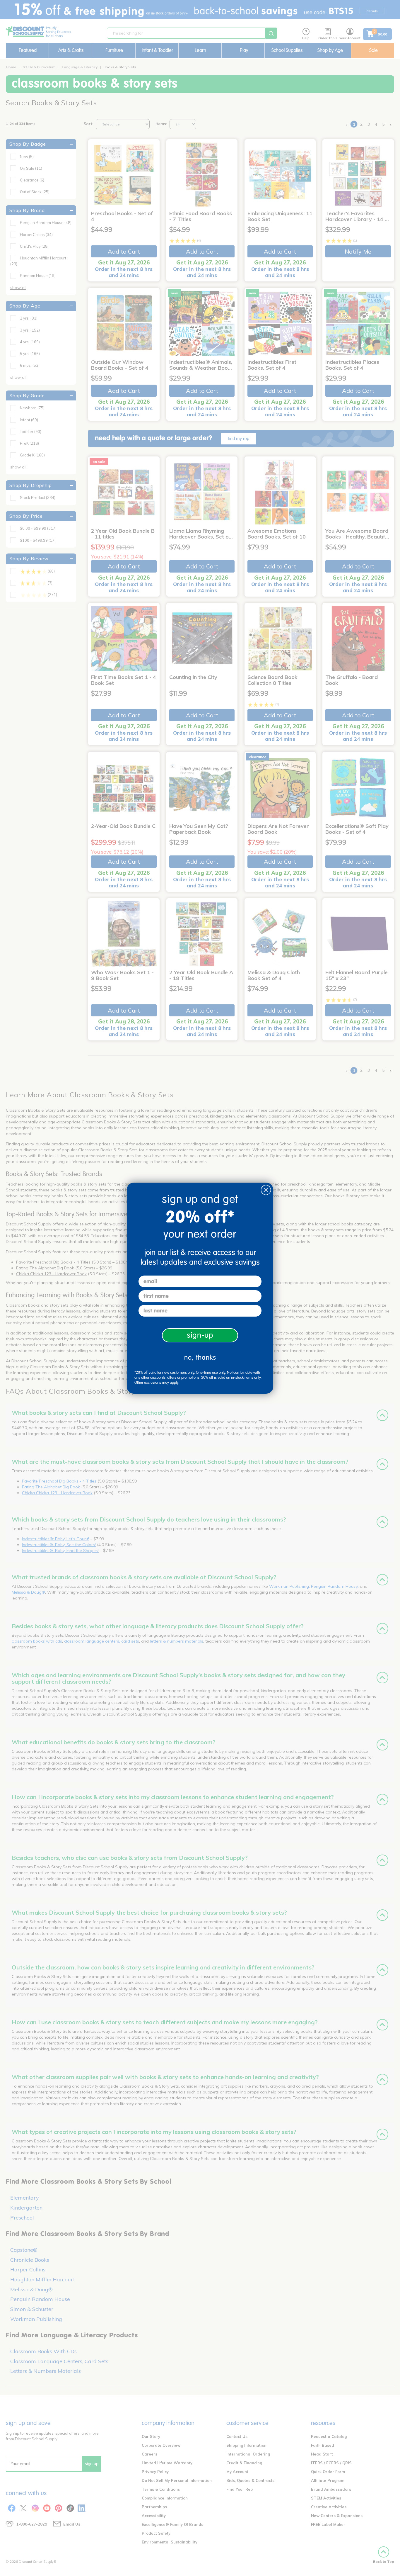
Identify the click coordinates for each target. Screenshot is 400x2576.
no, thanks (200, 1357)
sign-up (200, 1335)
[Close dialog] (266, 1190)
